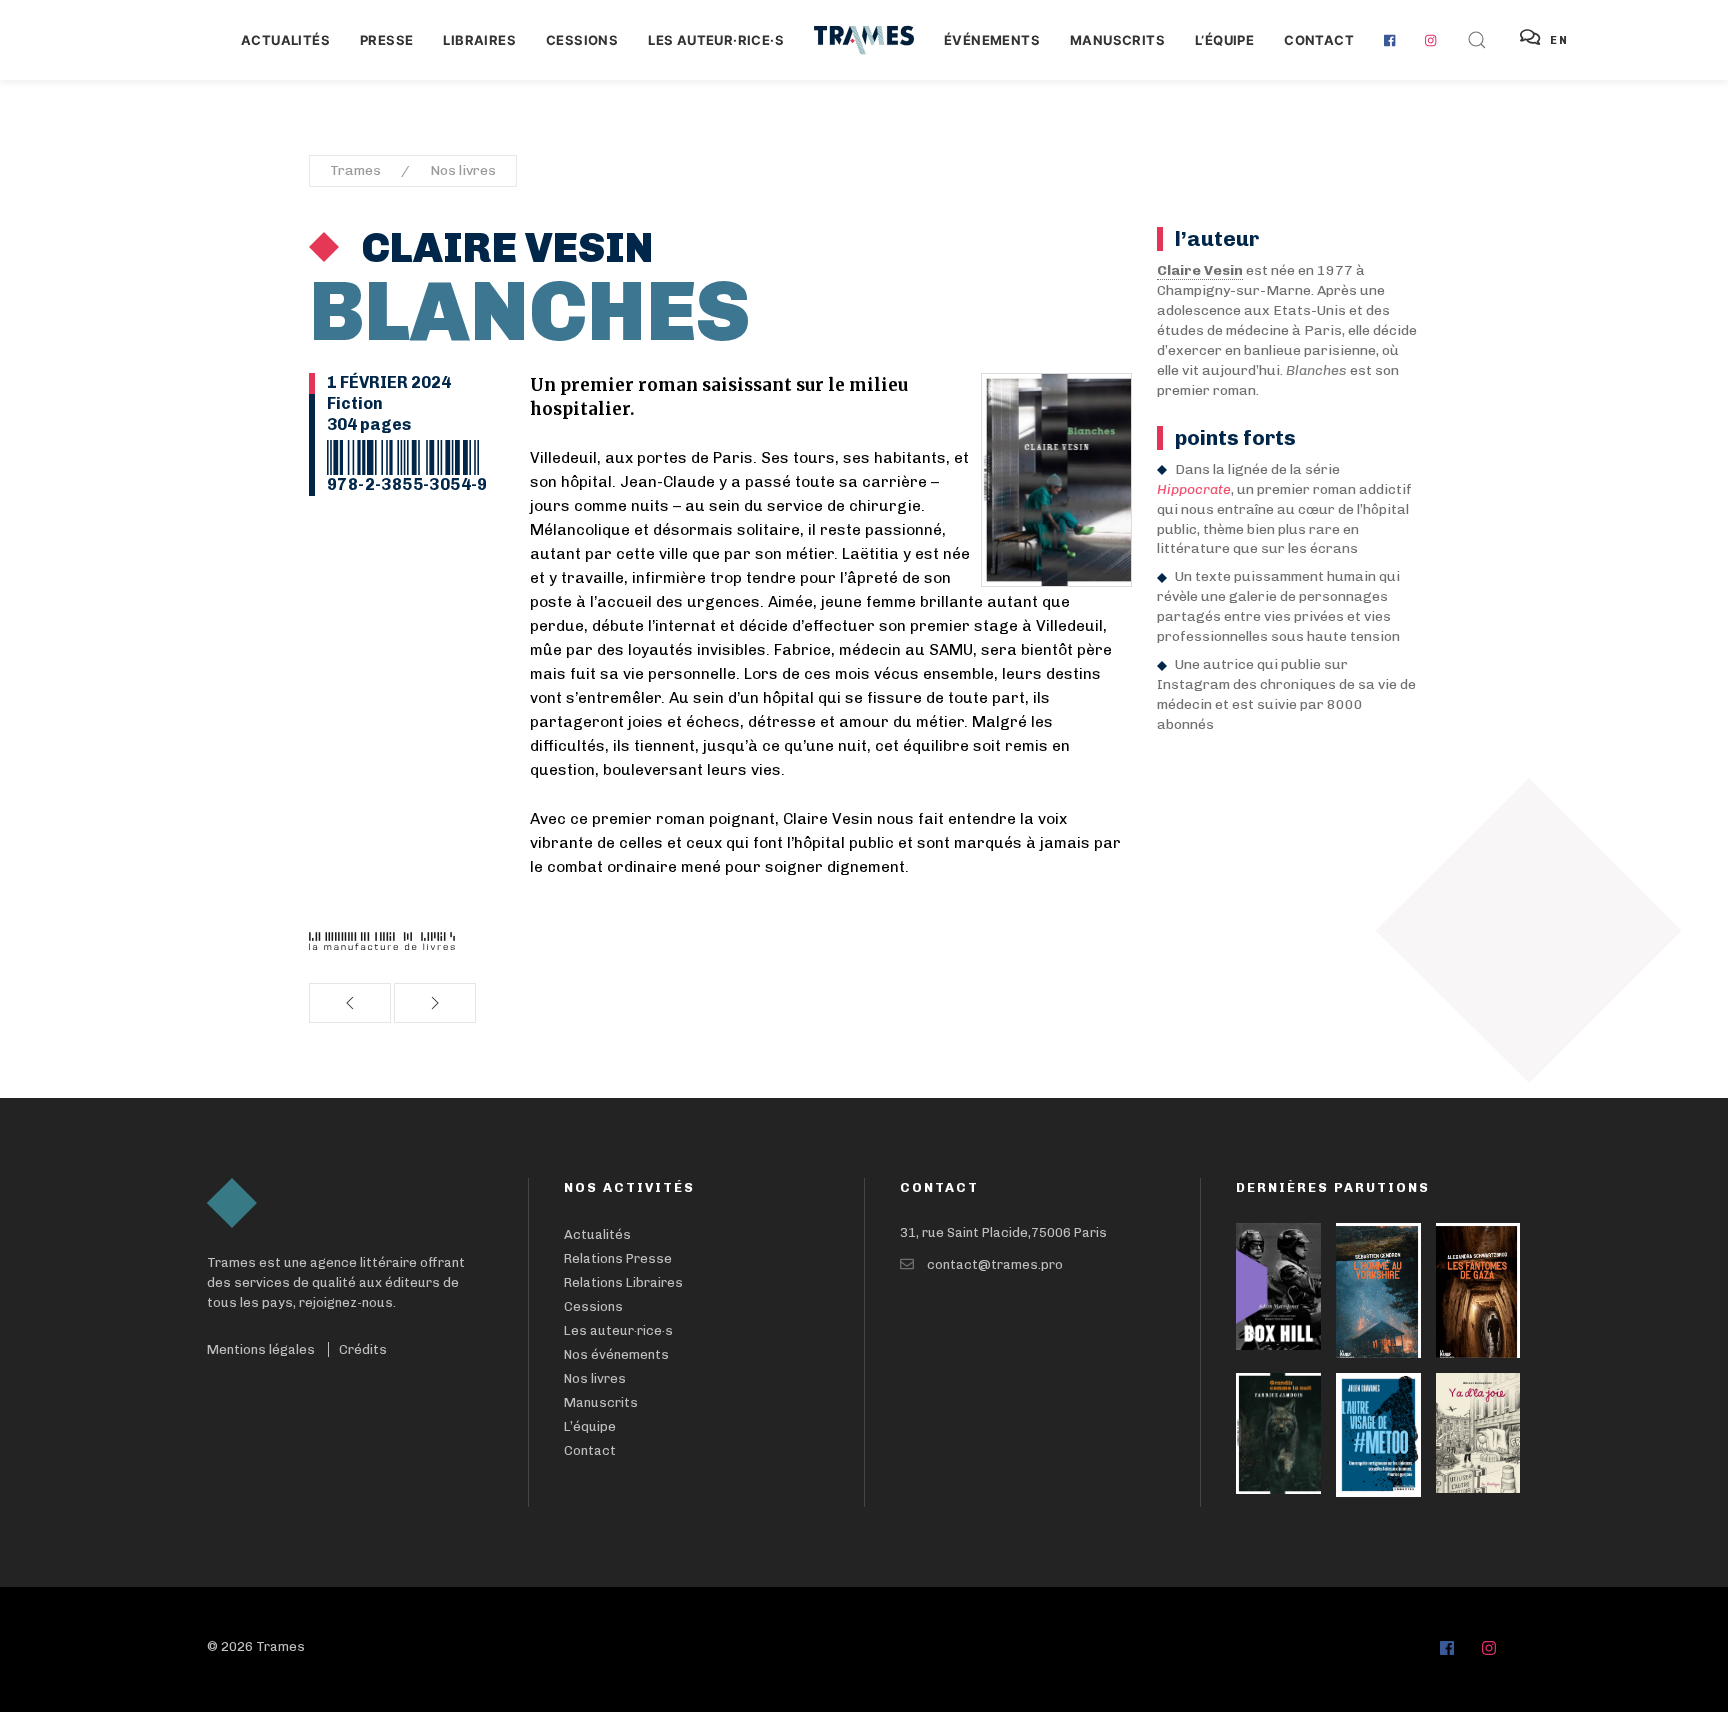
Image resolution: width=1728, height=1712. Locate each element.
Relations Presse (618, 1258)
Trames (355, 170)
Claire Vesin (503, 248)
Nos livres (463, 170)
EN (1559, 40)
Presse (386, 40)
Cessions (582, 40)
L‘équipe (1224, 40)
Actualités (285, 40)
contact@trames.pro (995, 1264)
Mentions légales (261, 1349)
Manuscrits (1117, 40)
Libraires (479, 40)
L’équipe (590, 1426)
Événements (992, 40)
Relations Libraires (623, 1282)
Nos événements (616, 1354)
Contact (1319, 40)
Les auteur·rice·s (716, 40)
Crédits (363, 1349)
